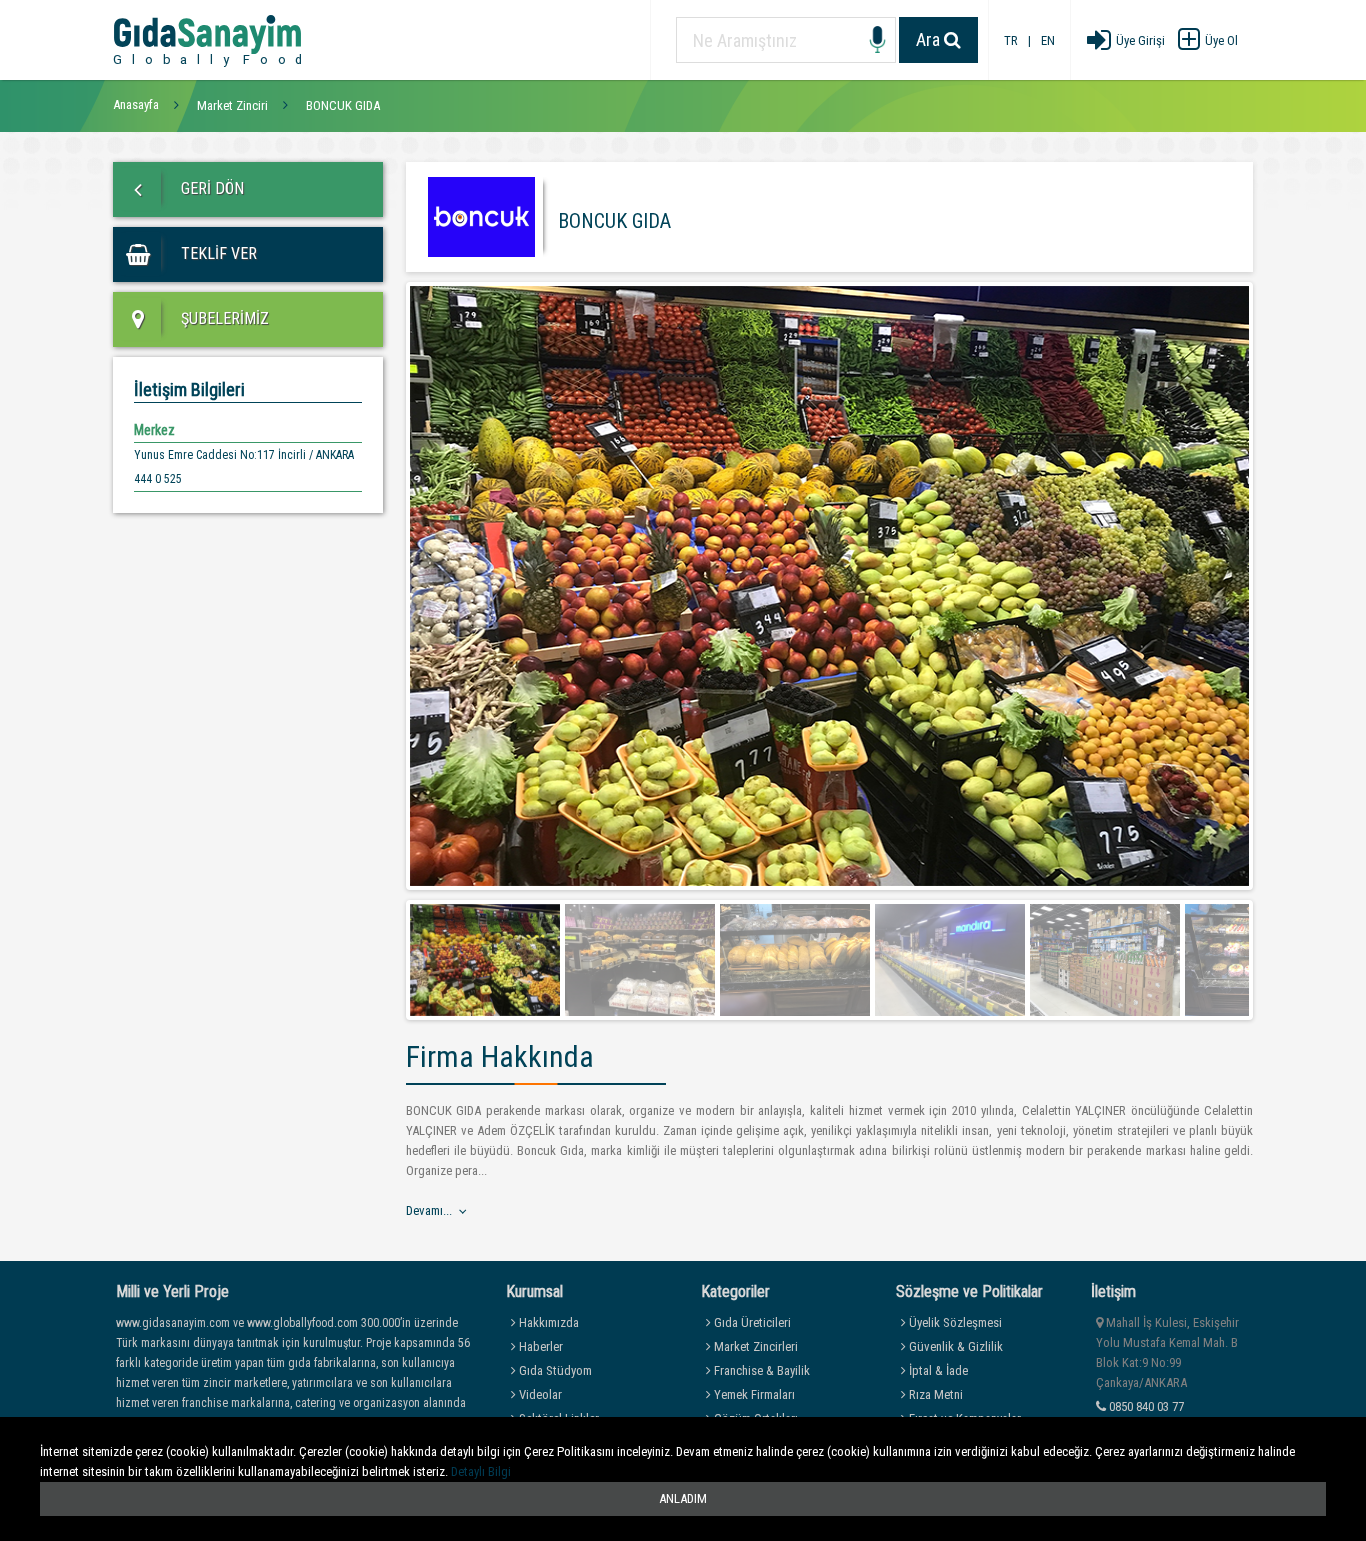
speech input (877, 40)
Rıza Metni (934, 1394)
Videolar (539, 1394)
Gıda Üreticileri (751, 1322)
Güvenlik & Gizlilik (954, 1346)
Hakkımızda (547, 1322)
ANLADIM (683, 1498)
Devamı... (429, 1210)
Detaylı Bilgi (481, 1471)
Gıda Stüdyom (554, 1370)
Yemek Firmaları (753, 1394)
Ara (930, 39)
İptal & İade (937, 1370)
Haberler (539, 1346)
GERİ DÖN (210, 188)
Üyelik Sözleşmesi (954, 1322)
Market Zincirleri (754, 1346)
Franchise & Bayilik (760, 1370)
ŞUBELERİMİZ (223, 318)
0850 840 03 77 (1145, 1406)
